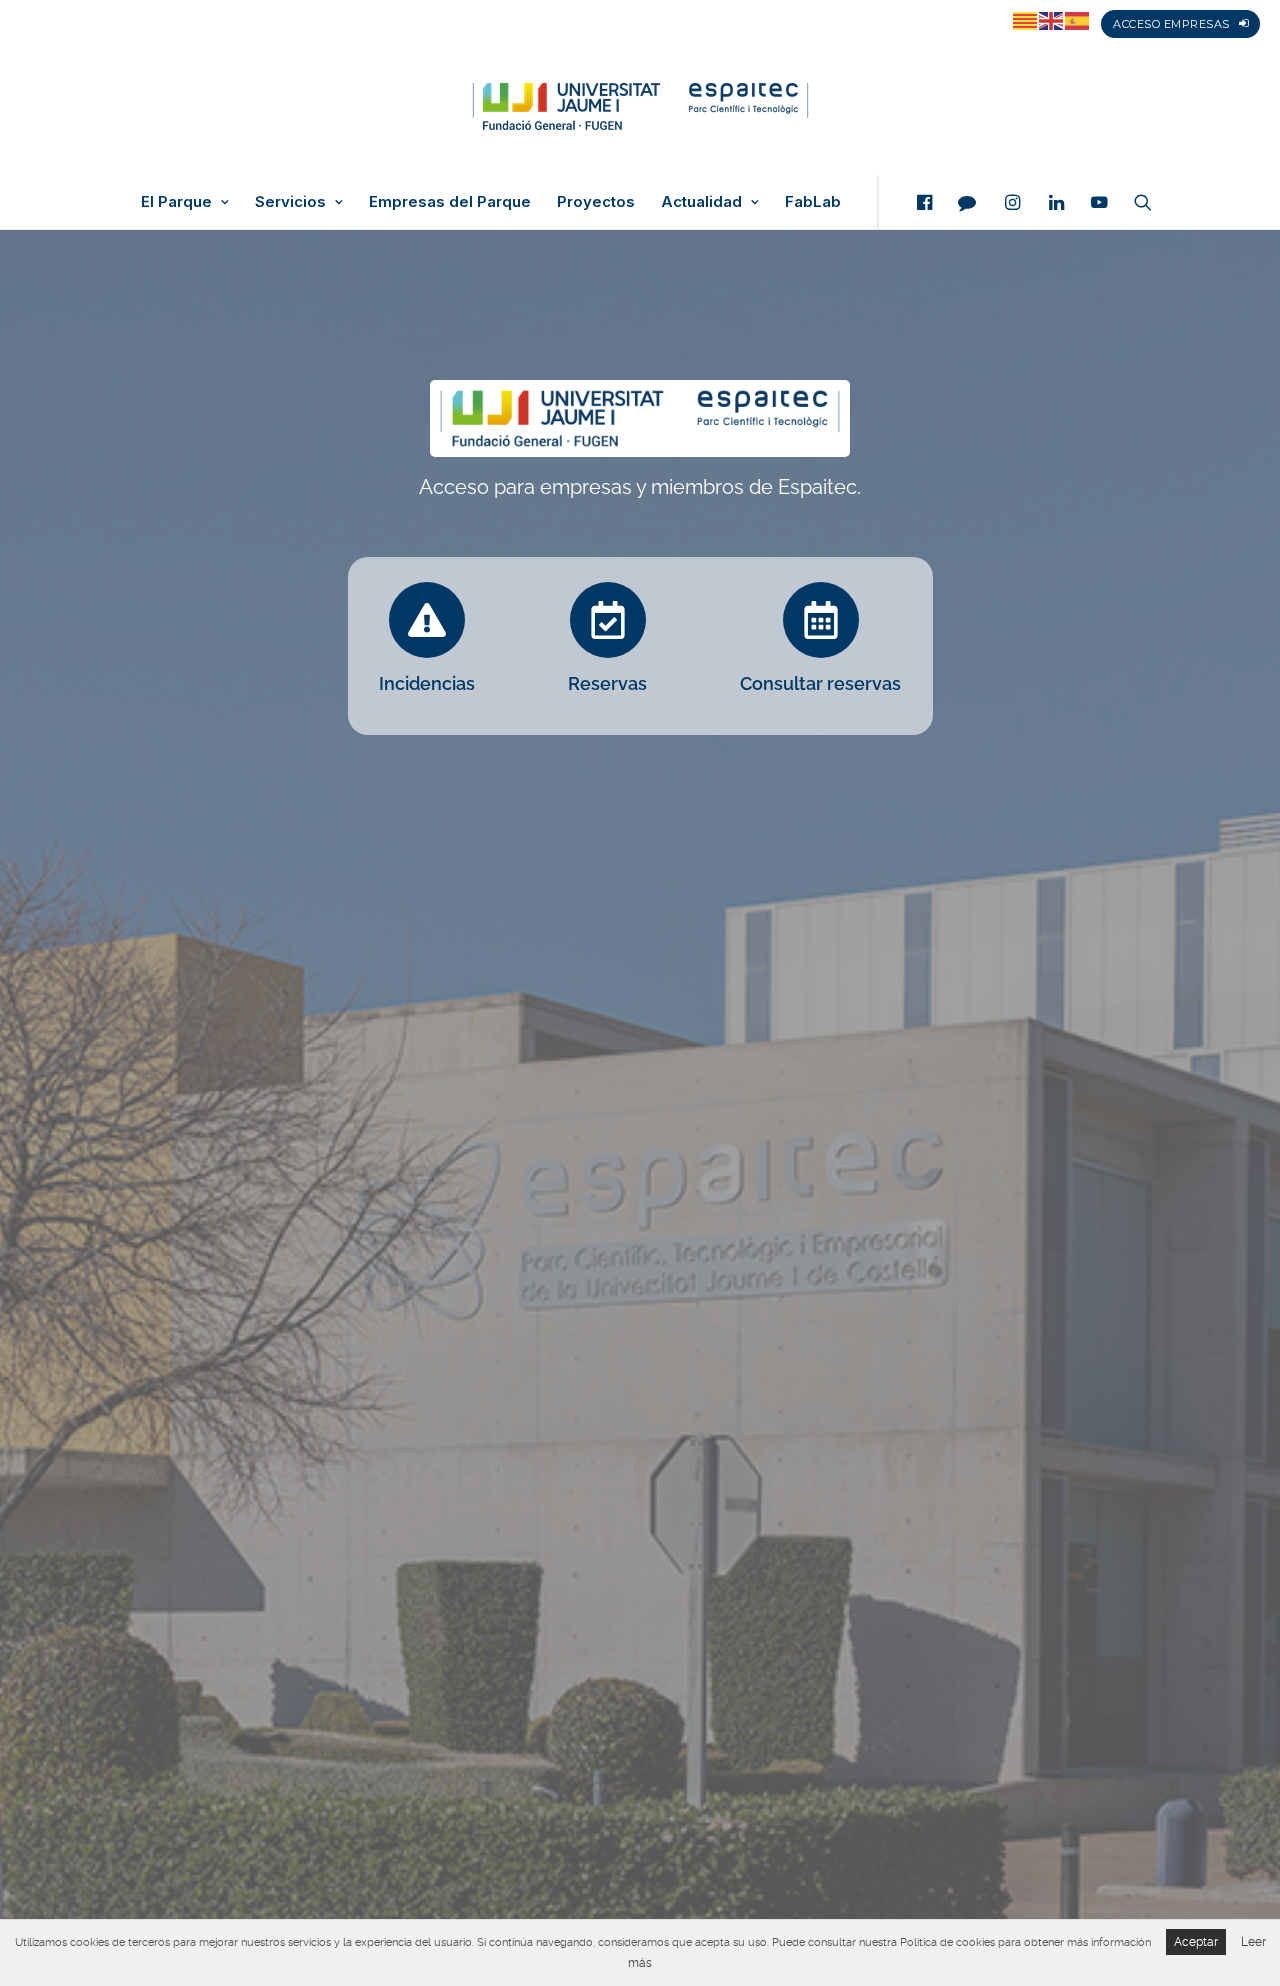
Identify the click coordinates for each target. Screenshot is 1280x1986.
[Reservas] (608, 620)
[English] (1052, 20)
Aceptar (1196, 1942)
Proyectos (596, 202)
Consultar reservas (820, 683)
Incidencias (427, 683)
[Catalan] (1026, 20)
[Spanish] (1078, 20)
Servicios (290, 202)
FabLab (813, 202)
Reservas (607, 683)
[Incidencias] (427, 620)
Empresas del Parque (450, 202)
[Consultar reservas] (821, 620)
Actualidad (701, 202)
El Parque (176, 202)
